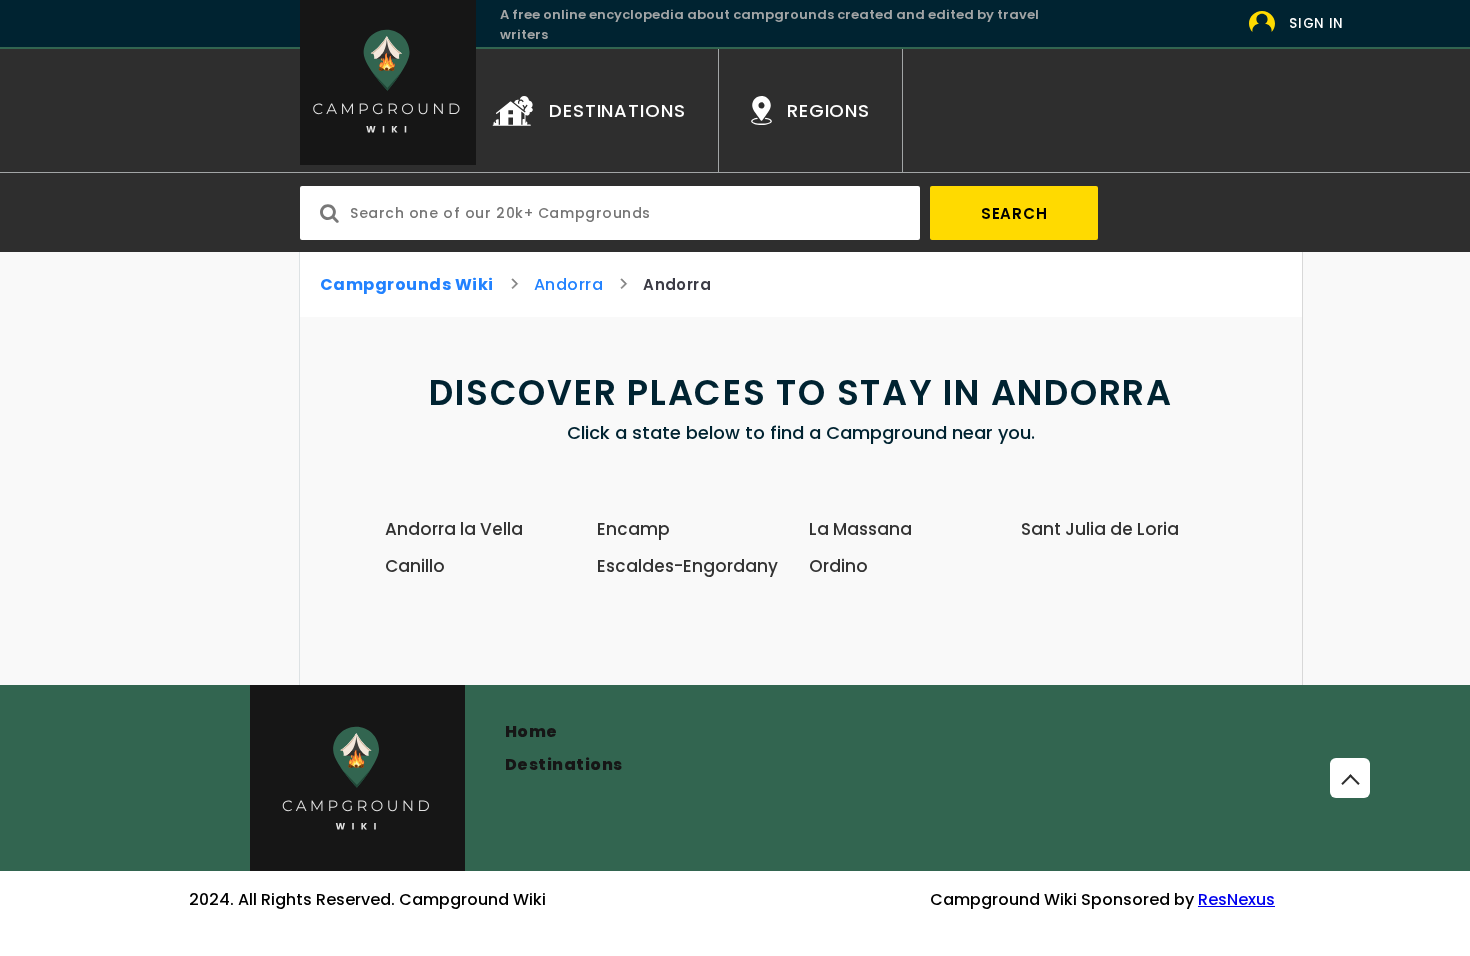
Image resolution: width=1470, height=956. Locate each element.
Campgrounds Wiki (407, 284)
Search (1014, 213)
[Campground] (357, 778)
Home (531, 731)
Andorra (568, 284)
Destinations (564, 764)
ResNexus (1236, 899)
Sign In (1316, 23)
